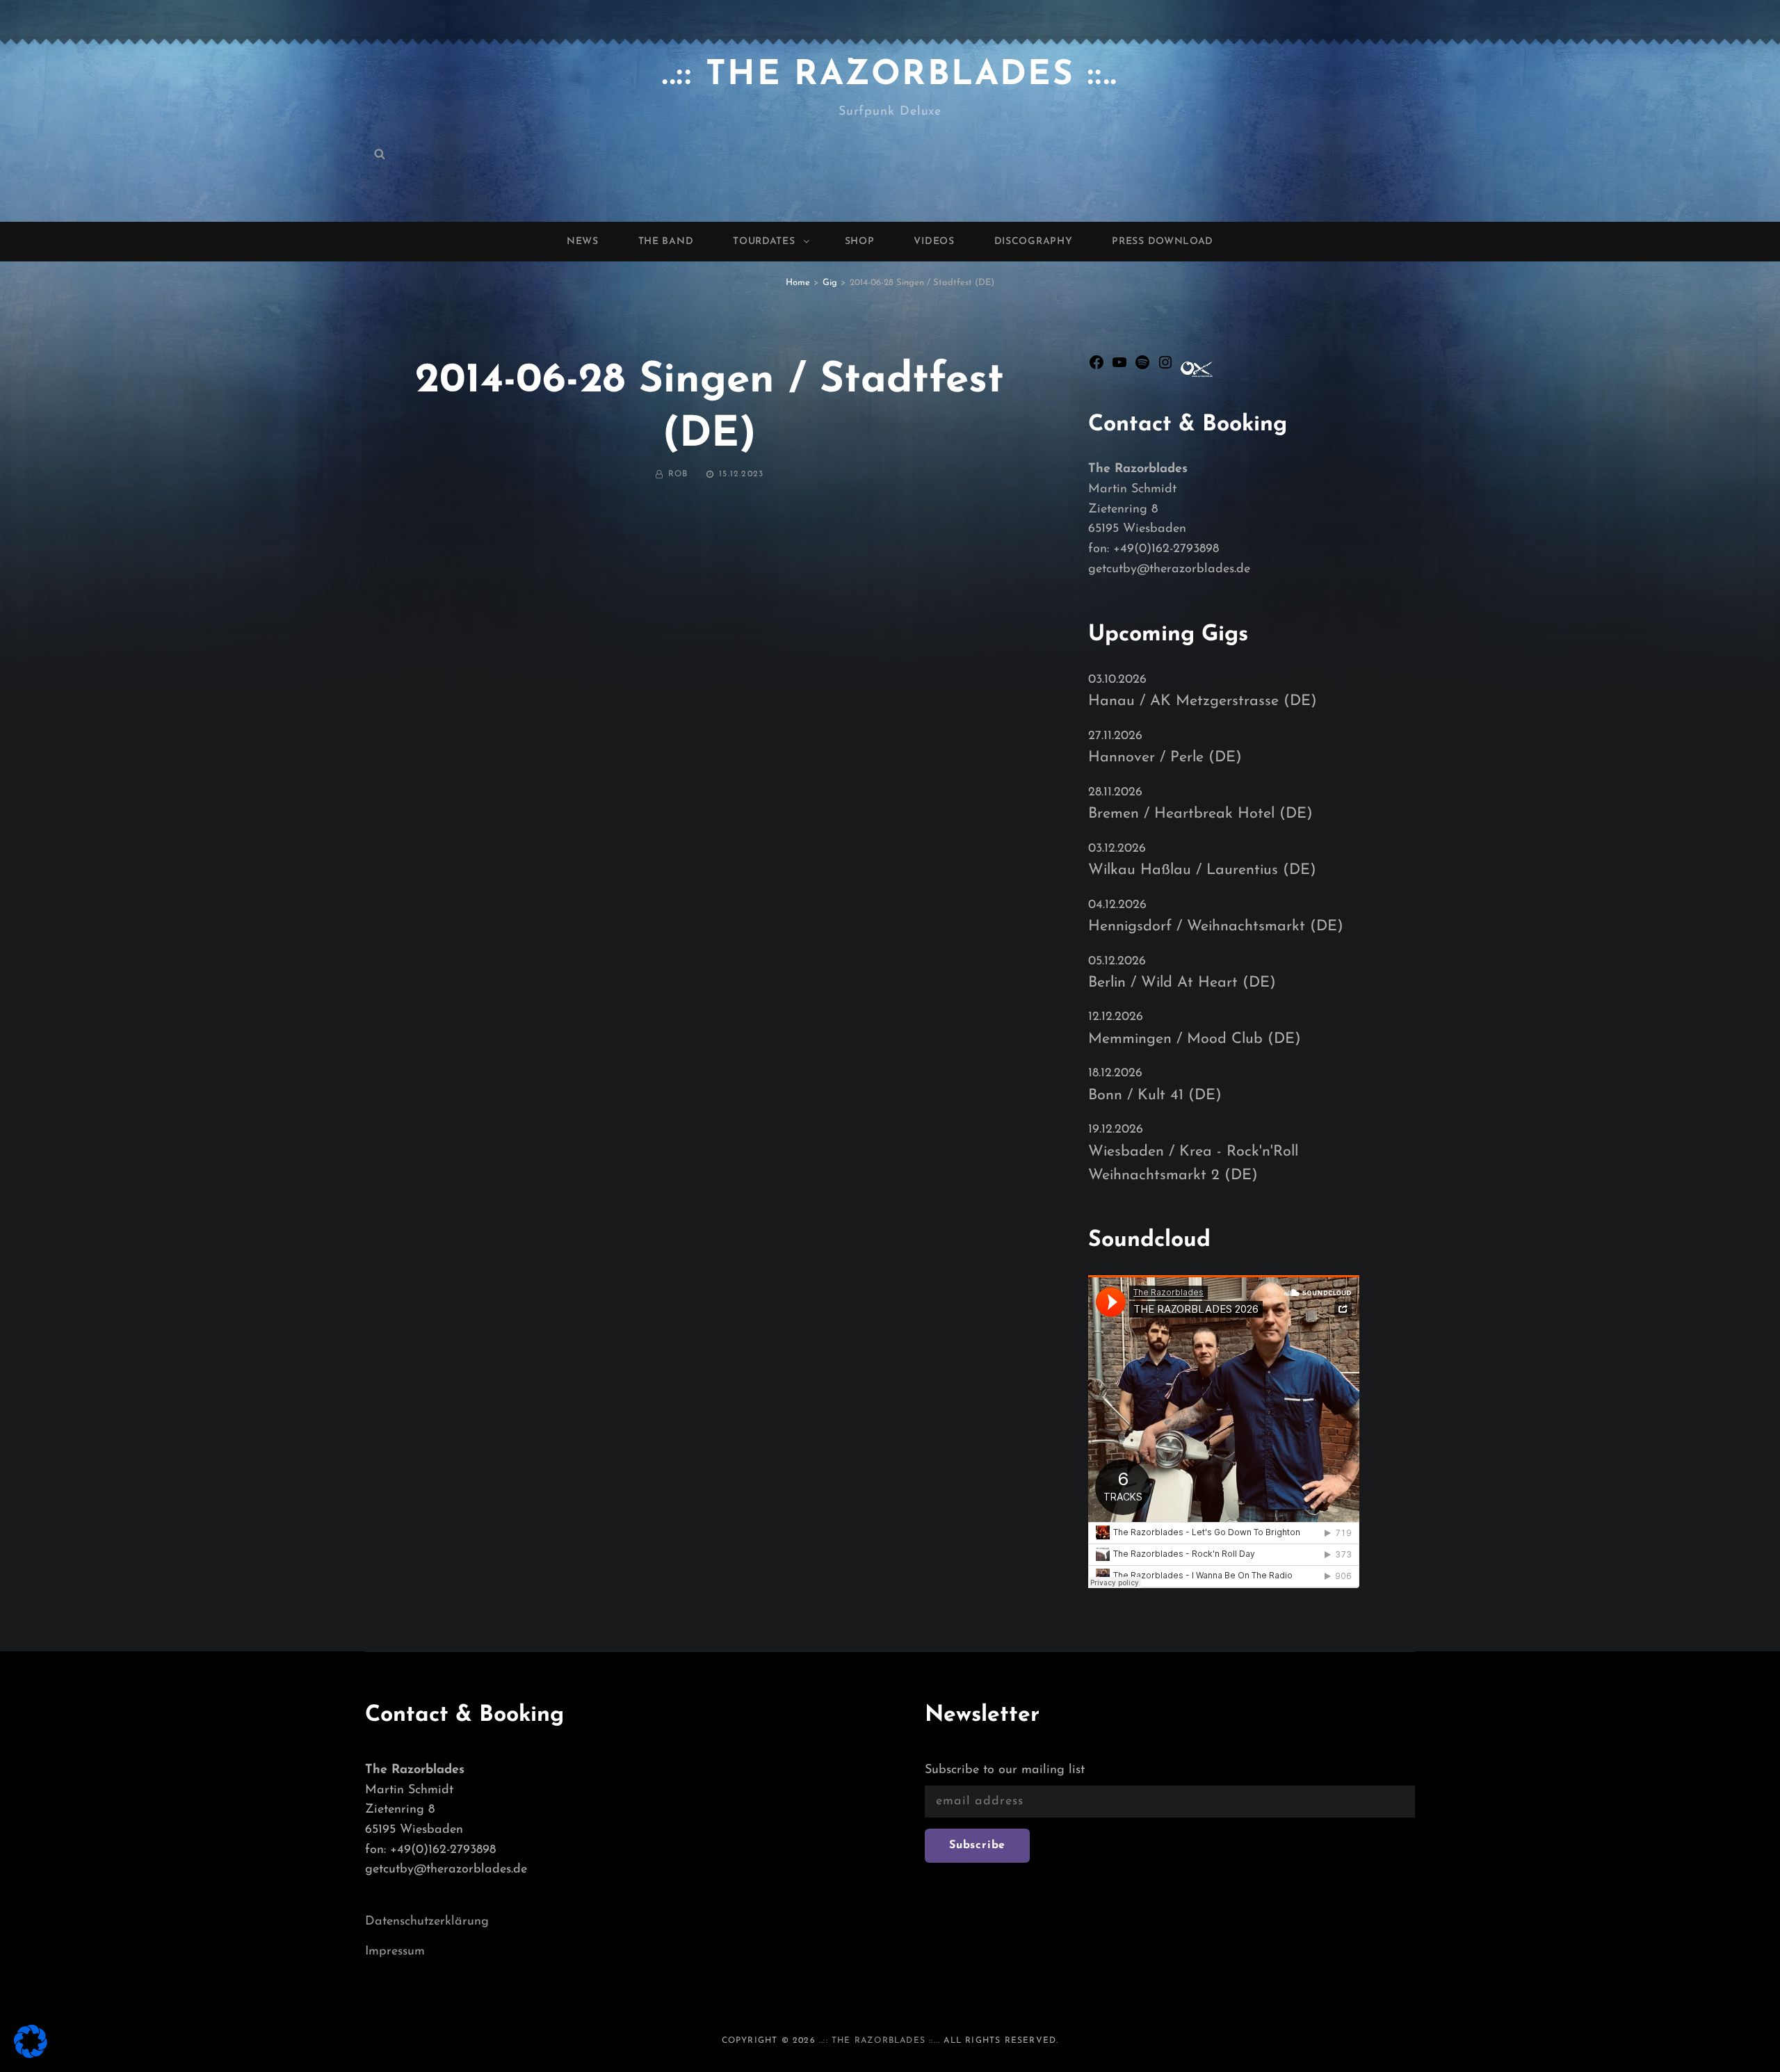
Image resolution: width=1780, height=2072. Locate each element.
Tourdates (764, 242)
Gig (830, 283)
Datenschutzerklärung (427, 1922)
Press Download (1163, 242)
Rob (678, 474)
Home (798, 283)
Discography (1034, 242)
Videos (934, 242)
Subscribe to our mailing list (1005, 1770)
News (583, 242)
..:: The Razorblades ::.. (890, 75)
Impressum (395, 1952)
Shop (860, 242)
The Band (666, 242)
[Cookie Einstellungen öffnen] (31, 2054)
